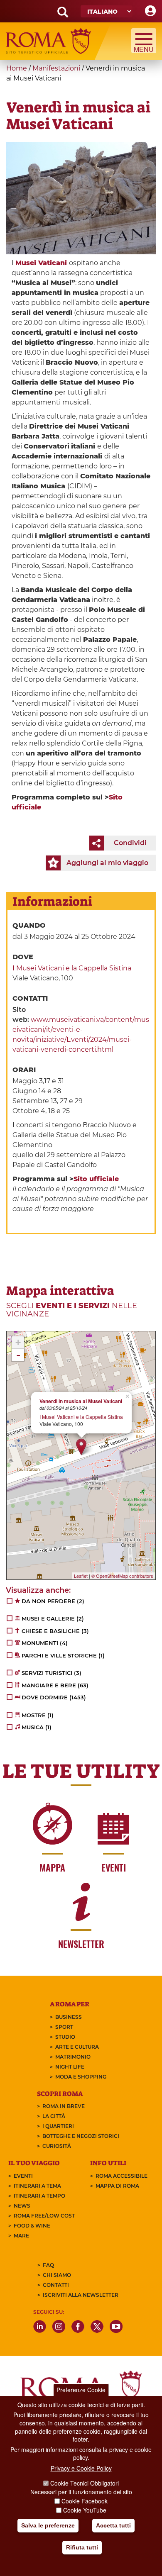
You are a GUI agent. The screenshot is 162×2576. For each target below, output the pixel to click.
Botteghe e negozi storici (81, 2136)
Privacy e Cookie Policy (81, 2468)
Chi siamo (57, 2275)
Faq (48, 2265)
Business (69, 2017)
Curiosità (57, 2146)
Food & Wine (32, 2226)
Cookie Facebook (85, 2501)
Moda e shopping (81, 2077)
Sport (64, 2027)
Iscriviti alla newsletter (81, 2295)
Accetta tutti (113, 2525)
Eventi (23, 2176)
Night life (70, 2067)
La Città (54, 2116)
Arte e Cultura (77, 2047)
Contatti (56, 2285)
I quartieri (58, 2126)
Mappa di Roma (117, 2186)
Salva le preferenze (48, 2525)
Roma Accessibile (121, 2176)
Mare (21, 2236)
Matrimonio (73, 2057)
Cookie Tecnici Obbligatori (85, 2483)
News (22, 2206)
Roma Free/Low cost (44, 2216)
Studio (65, 2037)
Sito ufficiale (96, 1179)
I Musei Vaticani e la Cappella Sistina (72, 968)
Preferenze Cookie (81, 2390)
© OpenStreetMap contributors (122, 1576)
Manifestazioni (56, 68)
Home (17, 68)
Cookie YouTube (85, 2510)
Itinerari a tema (37, 2186)
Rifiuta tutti (82, 2547)
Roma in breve (64, 2106)
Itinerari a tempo (39, 2196)
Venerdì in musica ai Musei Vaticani (81, 1401)
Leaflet (81, 1576)
